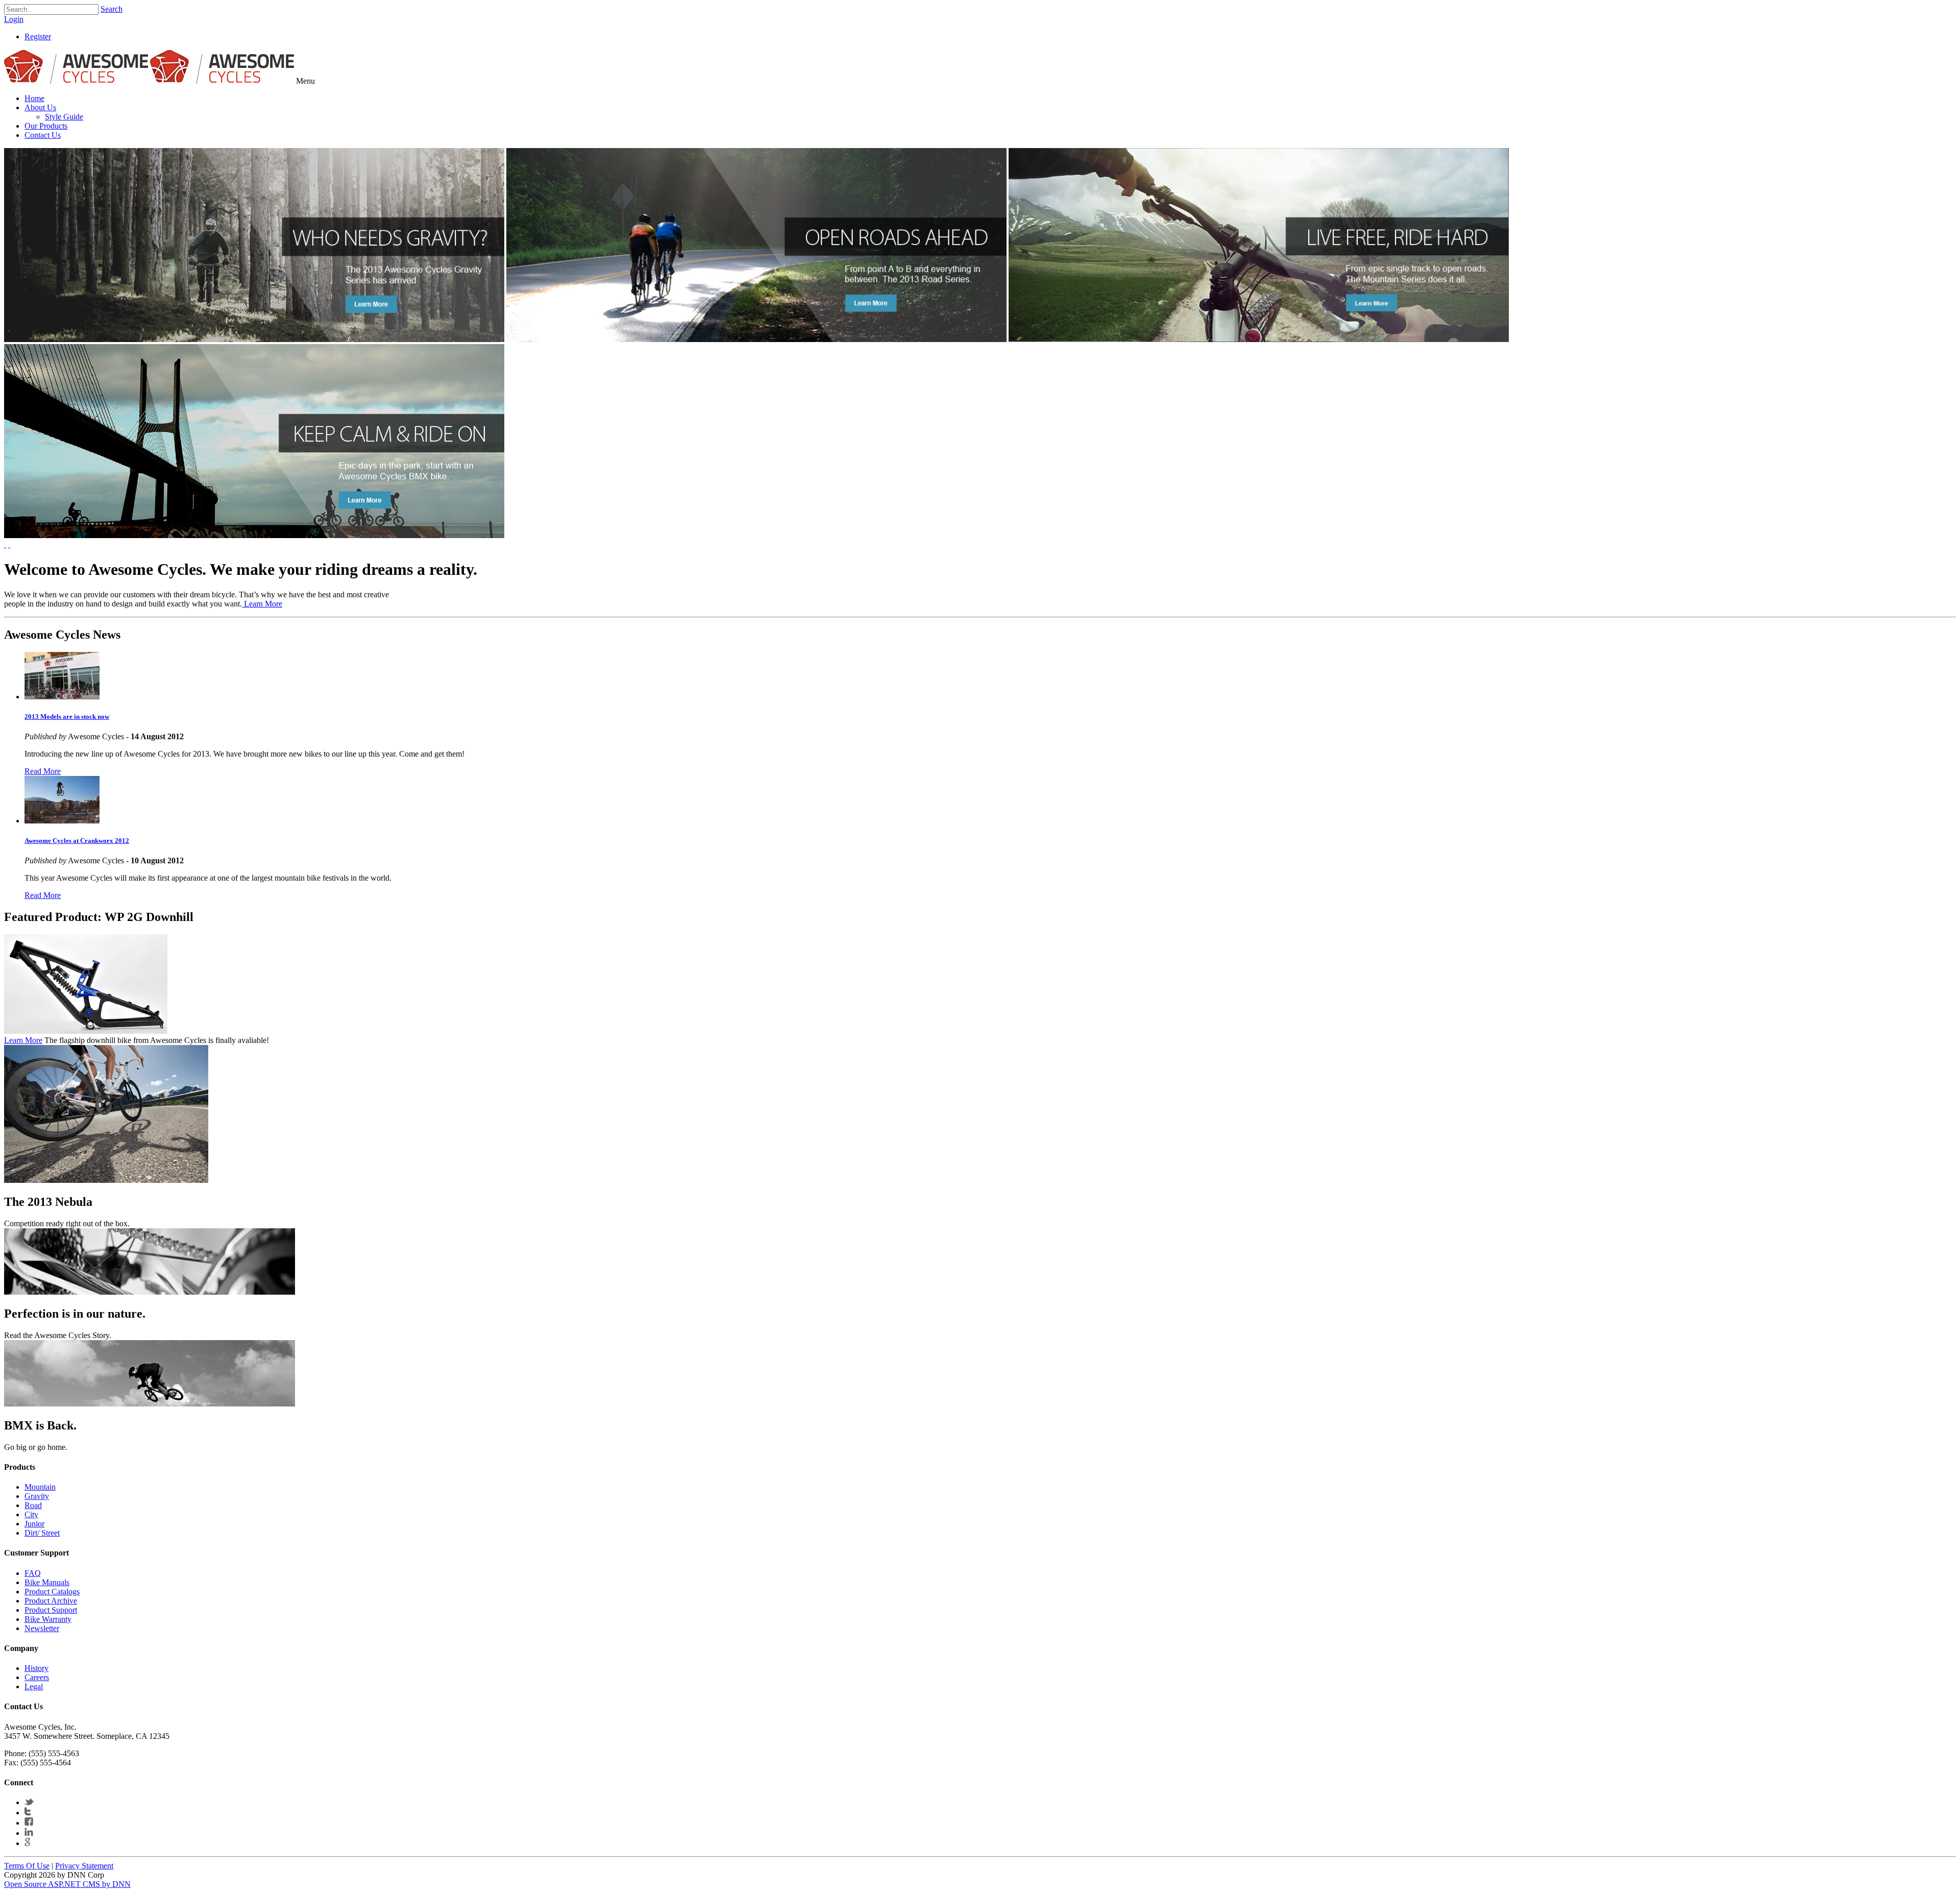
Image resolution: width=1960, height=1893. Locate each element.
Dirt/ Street (42, 1533)
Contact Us (43, 135)
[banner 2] (756, 339)
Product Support (51, 1610)
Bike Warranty (48, 1619)
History (36, 1668)
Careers (37, 1677)
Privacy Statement (84, 1866)
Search (112, 9)
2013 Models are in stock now (67, 717)
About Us (40, 107)
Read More (43, 771)
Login (14, 19)
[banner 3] (1259, 339)
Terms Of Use (27, 1866)
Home (34, 98)
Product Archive (51, 1601)
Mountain (40, 1487)
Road (33, 1505)
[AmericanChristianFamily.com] (76, 81)
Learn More (262, 604)
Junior (34, 1524)
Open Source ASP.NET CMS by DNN (67, 1884)
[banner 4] (254, 535)
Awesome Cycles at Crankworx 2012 (77, 841)
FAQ (33, 1573)
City (31, 1514)
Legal (34, 1686)
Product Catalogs (52, 1592)
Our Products (46, 126)
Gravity (37, 1496)
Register (38, 37)
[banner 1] (254, 339)
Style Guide (64, 117)
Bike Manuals (47, 1582)
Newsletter (42, 1628)
